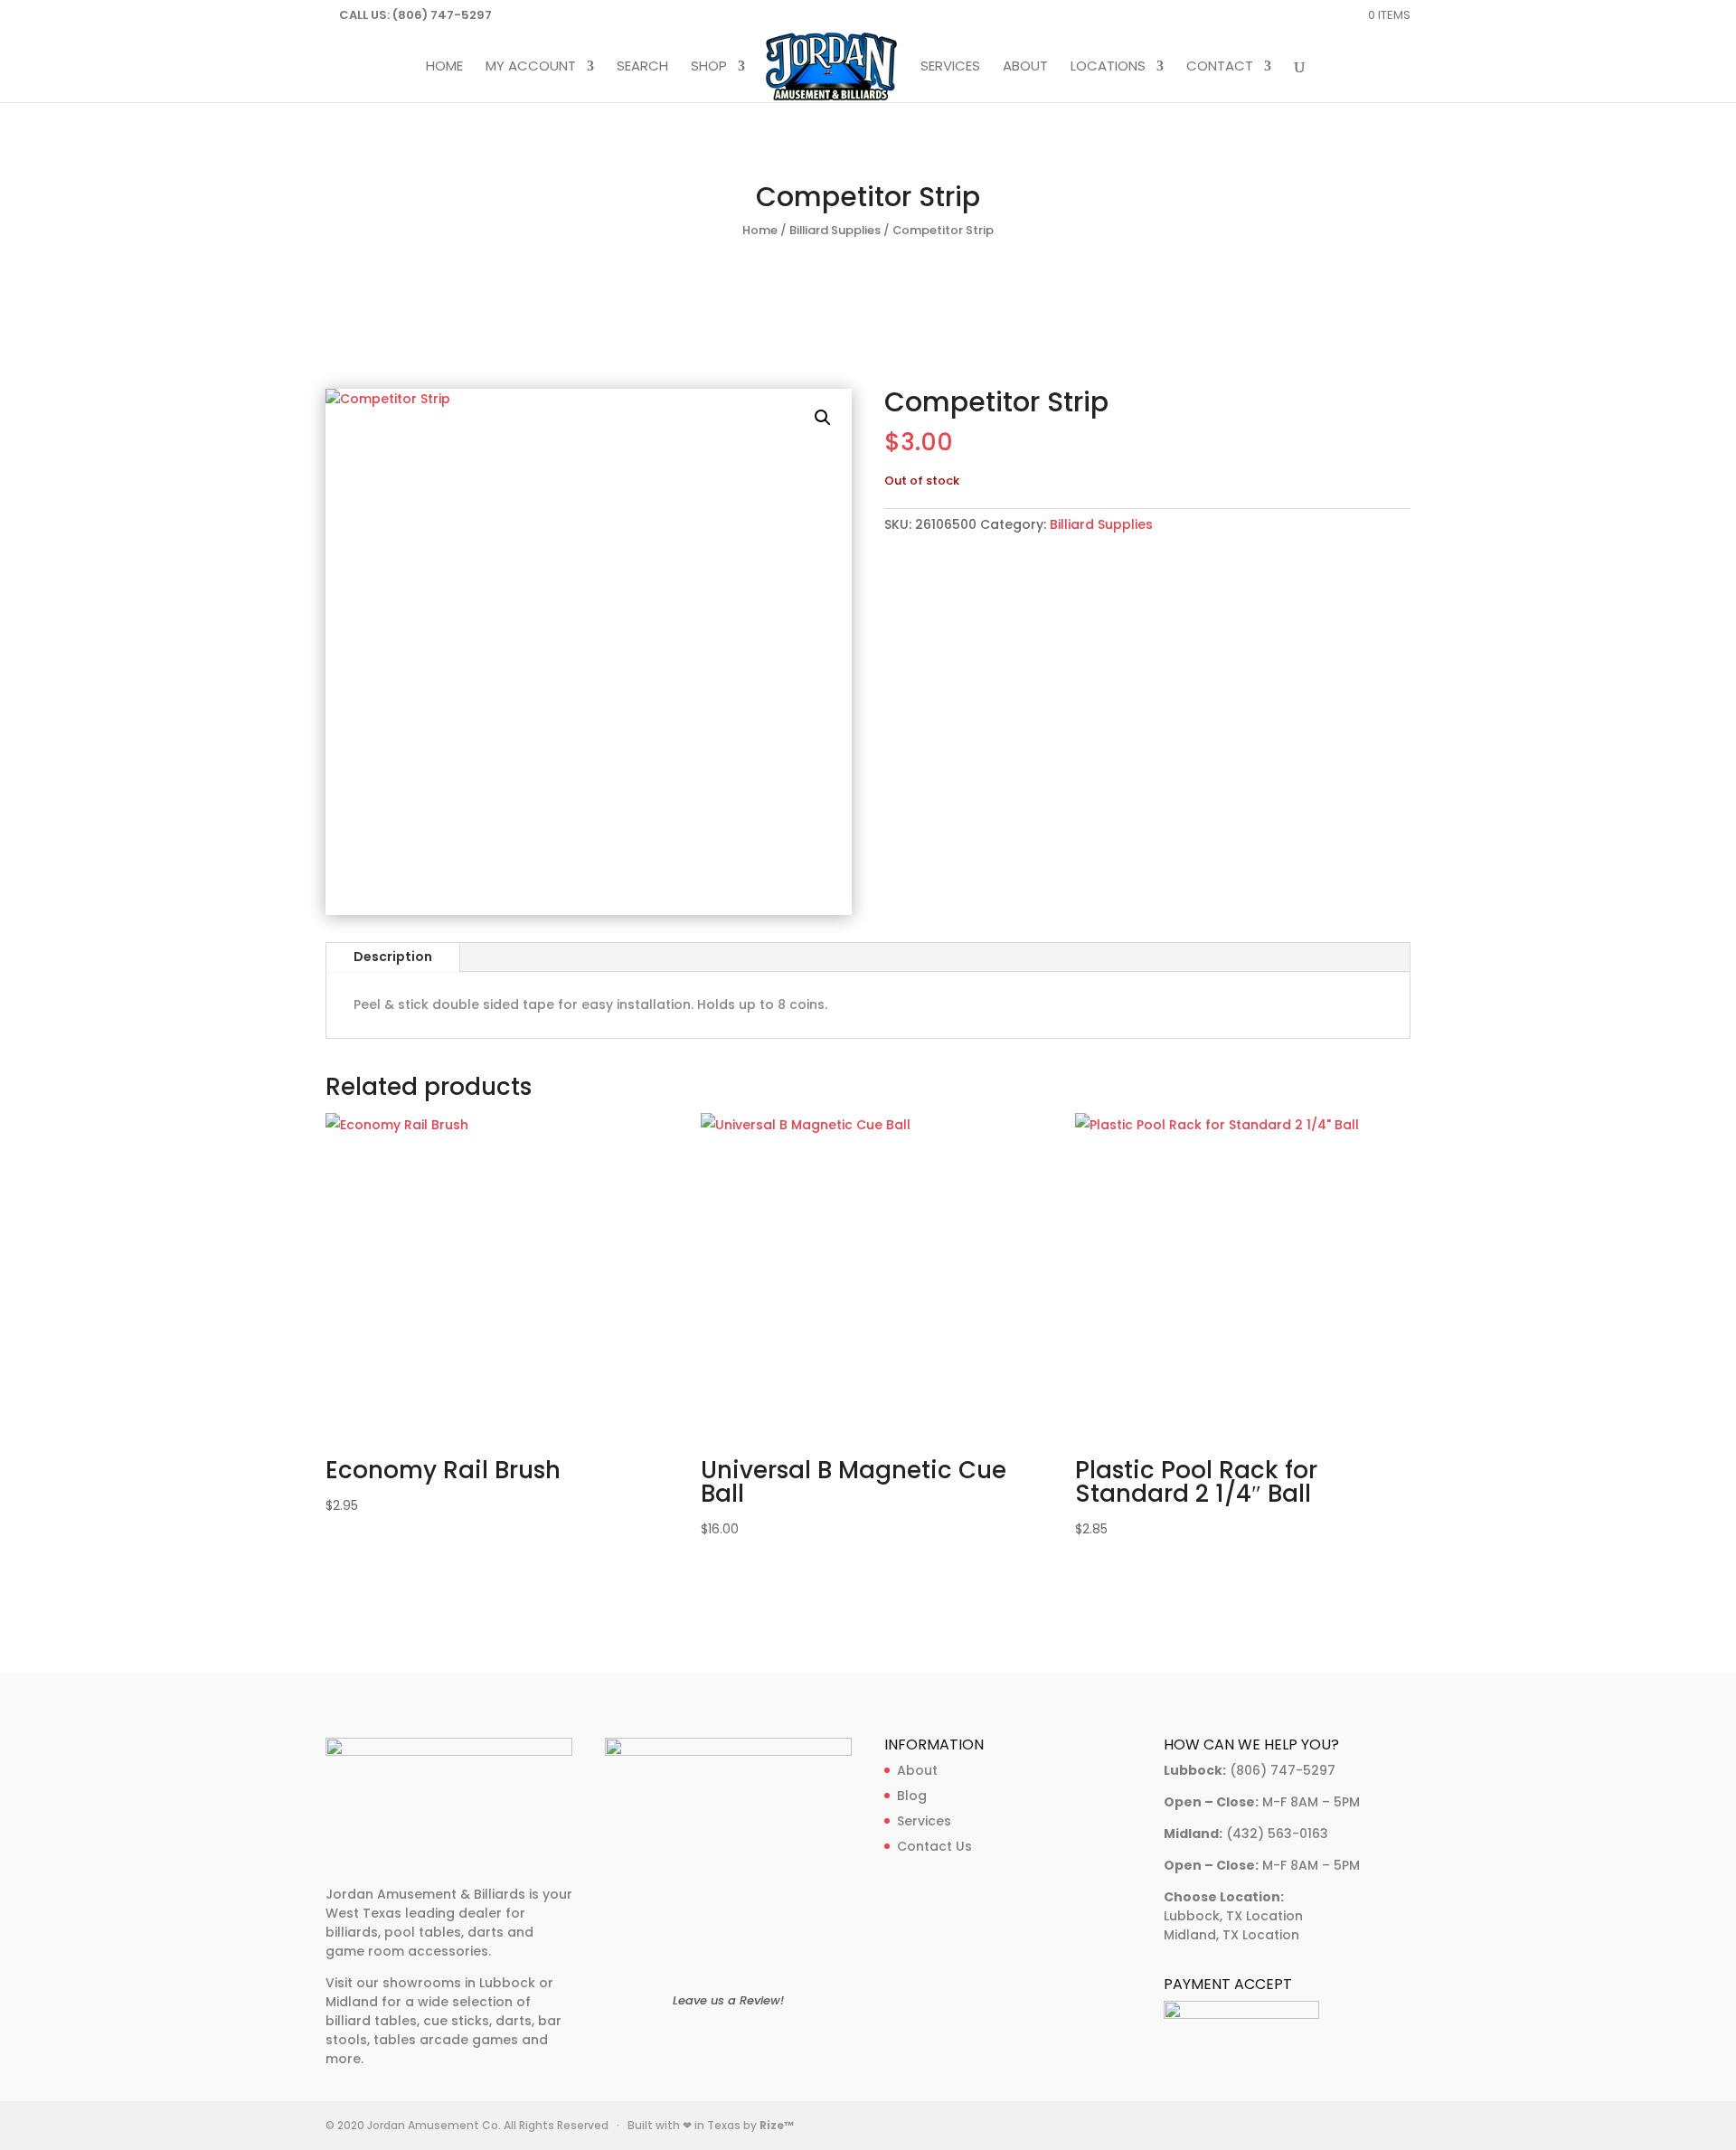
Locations (1108, 67)
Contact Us (934, 1846)
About (1025, 67)
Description (393, 957)
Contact (1220, 67)
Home (444, 67)
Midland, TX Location (1231, 1935)
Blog (912, 1796)
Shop (709, 67)
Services (950, 67)
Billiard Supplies (835, 230)
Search (642, 67)
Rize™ (777, 2125)
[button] (823, 418)
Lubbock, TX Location (1233, 1916)
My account (531, 67)
